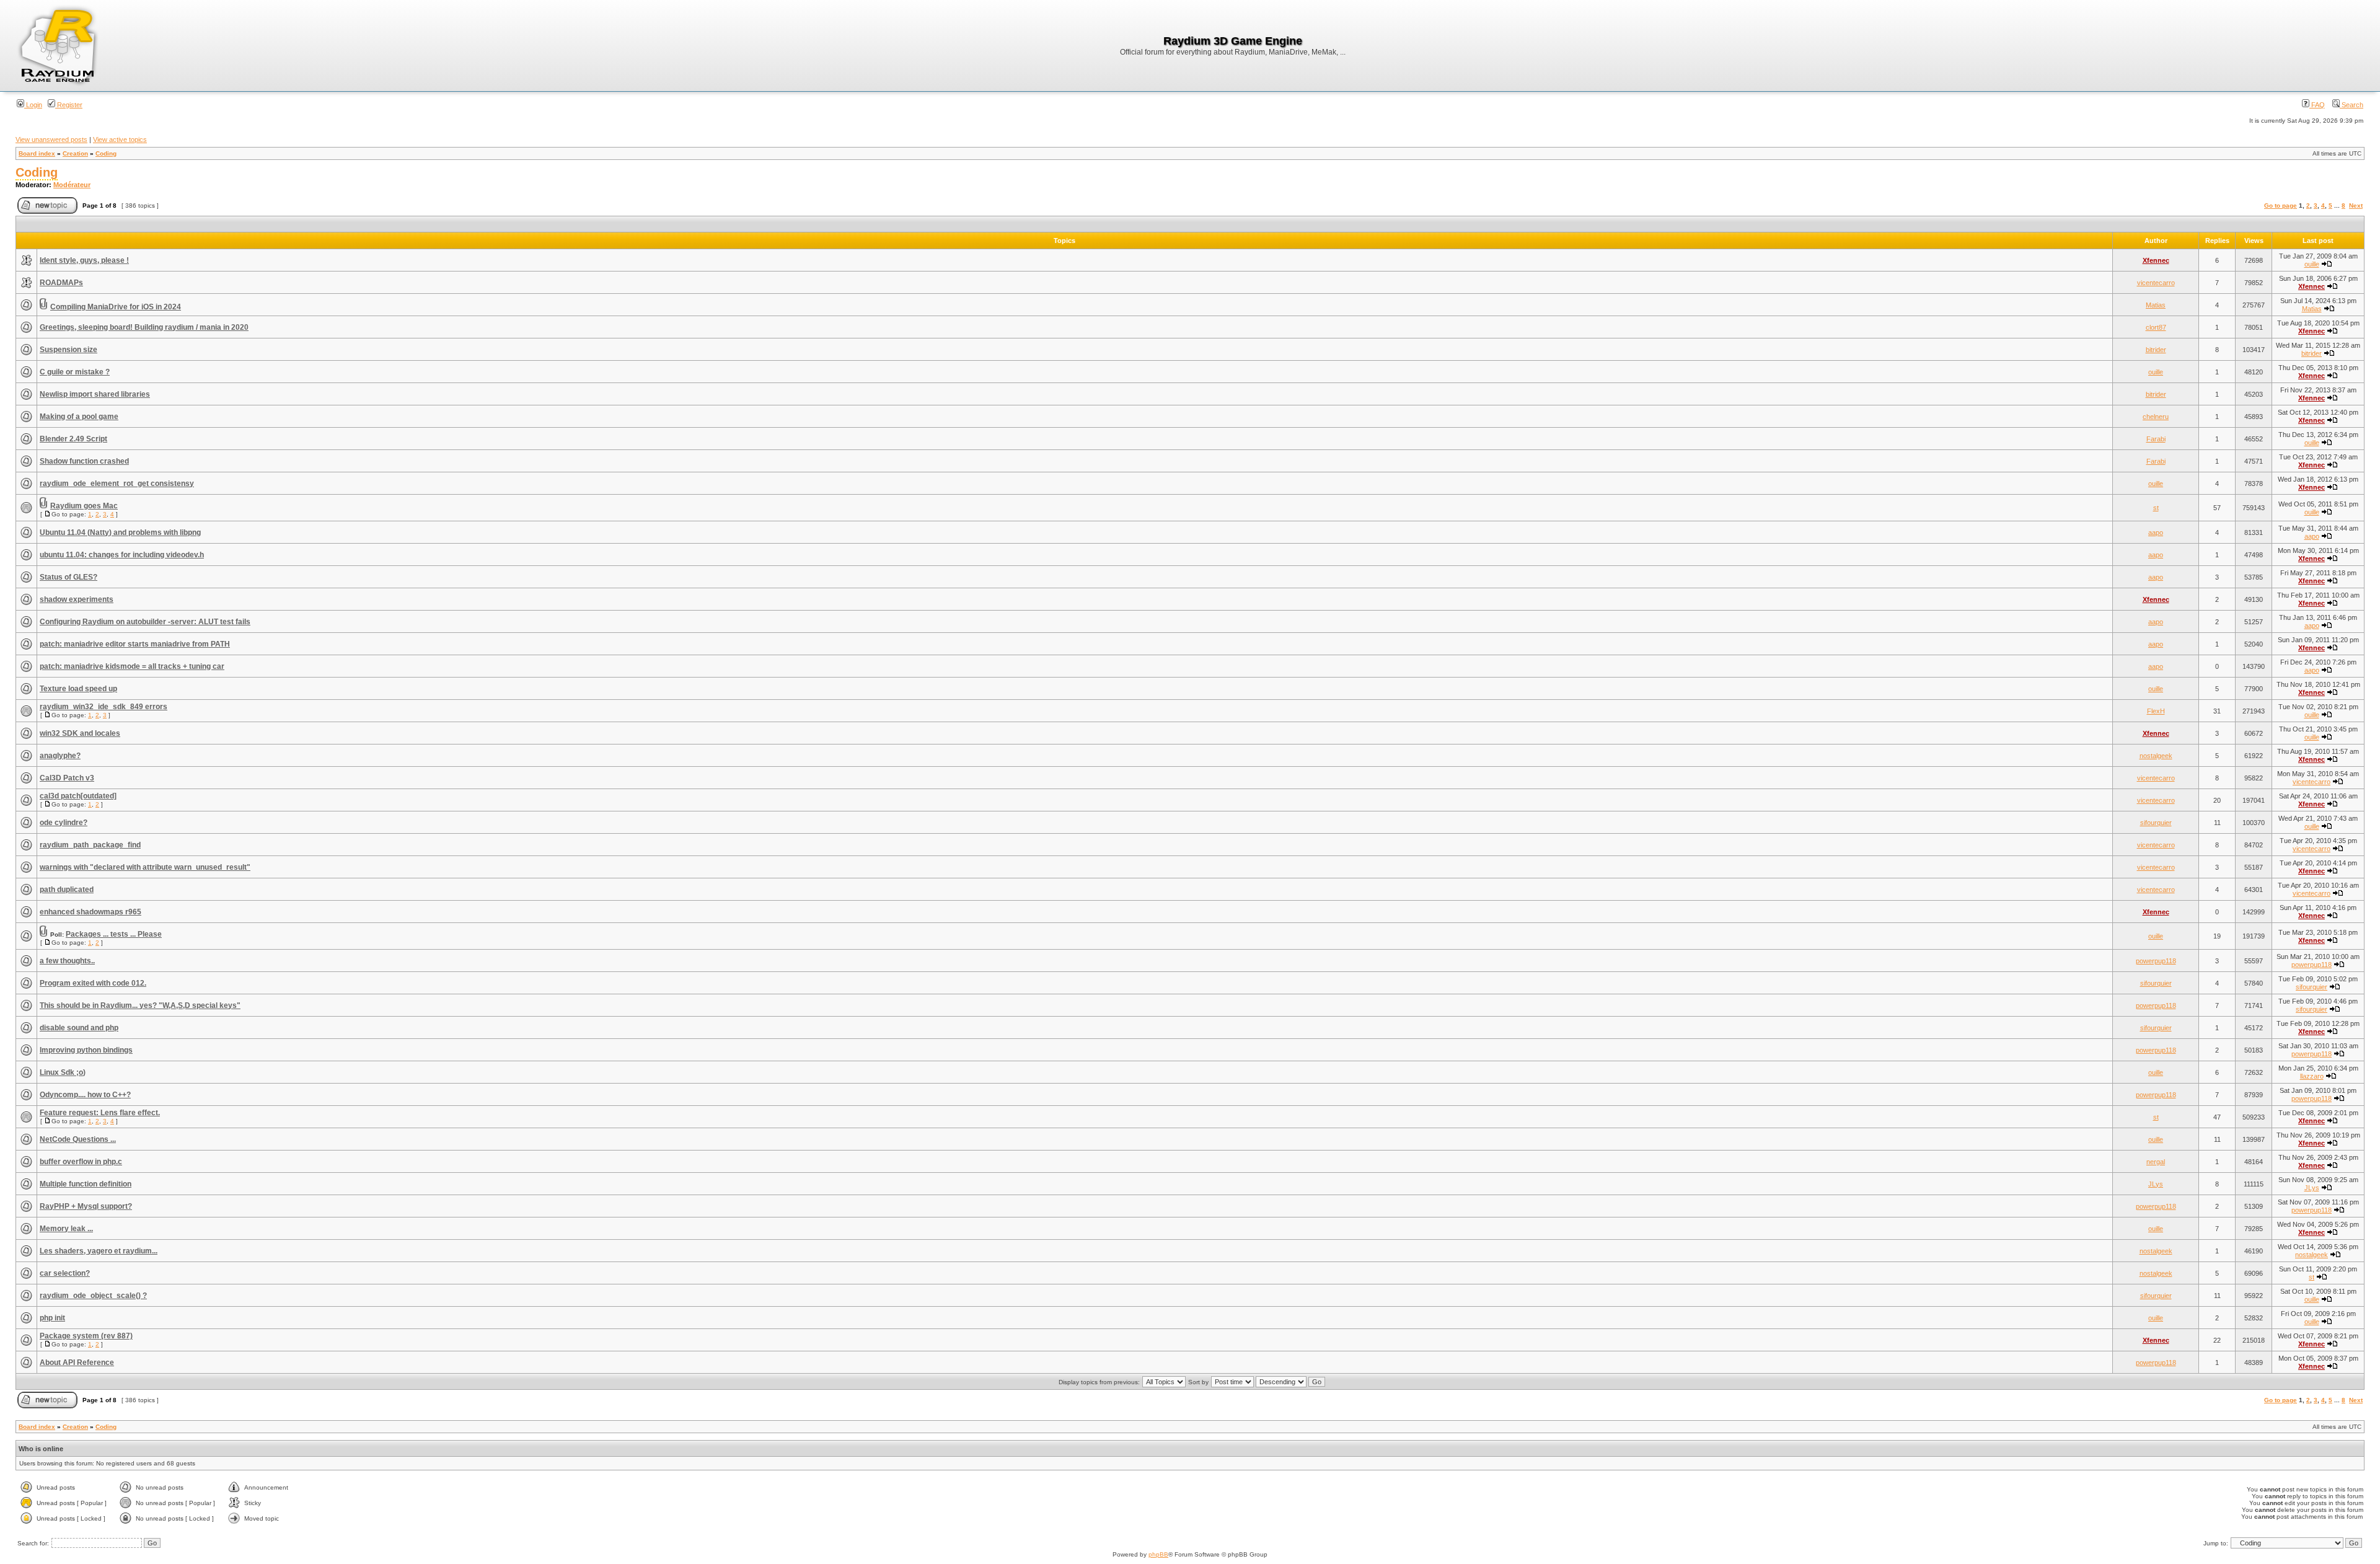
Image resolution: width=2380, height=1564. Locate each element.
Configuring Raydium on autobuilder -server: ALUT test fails (145, 622)
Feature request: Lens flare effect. (100, 1113)
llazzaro (2312, 1076)
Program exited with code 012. (93, 983)
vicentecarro (2156, 283)
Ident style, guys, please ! (84, 260)
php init (52, 1318)
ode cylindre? (64, 823)
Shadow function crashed (84, 461)
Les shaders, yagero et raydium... (99, 1251)
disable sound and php (79, 1028)
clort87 (2156, 327)
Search (2351, 105)
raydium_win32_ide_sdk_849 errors (104, 707)
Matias (2156, 305)
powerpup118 (2156, 961)
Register (69, 105)
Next (2356, 205)
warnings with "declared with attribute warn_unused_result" (145, 867)
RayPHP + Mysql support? (86, 1206)
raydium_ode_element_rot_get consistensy (117, 484)
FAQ (2317, 105)
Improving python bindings (86, 1050)
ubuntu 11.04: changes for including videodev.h (122, 555)
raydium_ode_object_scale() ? (93, 1296)
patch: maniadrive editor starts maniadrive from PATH (135, 644)
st (2156, 508)
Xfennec (2156, 260)
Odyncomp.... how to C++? (85, 1095)
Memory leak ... (66, 1229)
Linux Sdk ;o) (63, 1072)
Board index (37, 153)
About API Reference (77, 1363)
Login (33, 105)
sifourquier (2156, 823)
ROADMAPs (61, 283)
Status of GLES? (68, 577)
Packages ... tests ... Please (114, 934)
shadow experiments (77, 599)
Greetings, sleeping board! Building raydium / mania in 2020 (144, 327)
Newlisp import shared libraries (95, 394)
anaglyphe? (60, 756)
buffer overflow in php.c (81, 1162)
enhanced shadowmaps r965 (90, 912)
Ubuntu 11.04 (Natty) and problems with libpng (120, 532)
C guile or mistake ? (75, 372)
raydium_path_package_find (90, 845)
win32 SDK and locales (80, 733)
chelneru (2156, 417)
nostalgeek (2156, 756)
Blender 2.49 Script (73, 439)
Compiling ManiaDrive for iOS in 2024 (116, 307)
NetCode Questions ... (78, 1139)
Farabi (2156, 439)
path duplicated (67, 890)
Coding (106, 153)
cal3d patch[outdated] (78, 796)
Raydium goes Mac (84, 506)
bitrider (2156, 350)
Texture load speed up (78, 689)
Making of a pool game (79, 417)
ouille (2312, 264)
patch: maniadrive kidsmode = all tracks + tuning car (132, 666)
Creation (75, 153)
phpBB (1158, 1554)
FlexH (2156, 711)
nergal (2156, 1162)
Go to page (2281, 205)
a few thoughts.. (67, 961)
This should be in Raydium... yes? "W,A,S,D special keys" (140, 1005)
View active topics (120, 139)
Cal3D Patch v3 (67, 778)
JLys (2156, 1184)
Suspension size (68, 350)
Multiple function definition (86, 1184)
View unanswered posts (51, 139)
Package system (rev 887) (86, 1336)
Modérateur (72, 185)
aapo (2156, 532)
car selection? (65, 1273)
